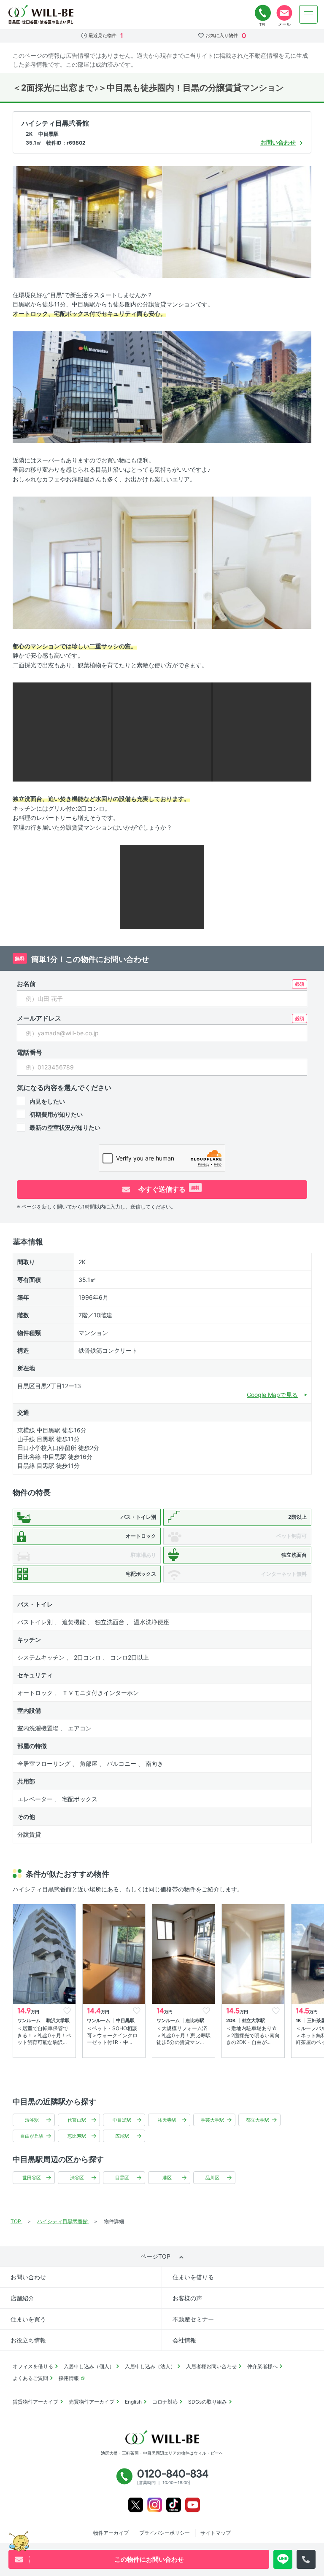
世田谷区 (32, 2178)
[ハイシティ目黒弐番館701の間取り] (162, 886)
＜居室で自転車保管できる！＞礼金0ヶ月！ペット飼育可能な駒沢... (44, 2035)
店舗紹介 (22, 2298)
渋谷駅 (32, 2120)
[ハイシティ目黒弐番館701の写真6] (162, 562)
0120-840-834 (263, 13)
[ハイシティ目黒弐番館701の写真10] (262, 732)
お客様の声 (187, 2298)
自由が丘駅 (32, 2136)
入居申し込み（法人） (150, 2366)
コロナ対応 (165, 2402)
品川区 (212, 2178)
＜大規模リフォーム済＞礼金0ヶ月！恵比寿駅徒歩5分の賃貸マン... (184, 2035)
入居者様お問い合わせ (211, 2366)
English (133, 2402)
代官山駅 (77, 2120)
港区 (167, 2178)
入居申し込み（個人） (89, 2366)
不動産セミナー (193, 2319)
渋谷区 (77, 2178)
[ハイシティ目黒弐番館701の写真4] (237, 386)
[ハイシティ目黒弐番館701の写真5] (62, 562)
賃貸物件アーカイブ (35, 2402)
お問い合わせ (28, 2277)
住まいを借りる (193, 2277)
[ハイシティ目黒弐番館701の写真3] (87, 386)
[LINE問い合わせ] (283, 2559)
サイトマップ (216, 2533)
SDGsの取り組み (208, 2402)
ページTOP (155, 2256)
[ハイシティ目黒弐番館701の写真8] (62, 732)
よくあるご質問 (30, 2378)
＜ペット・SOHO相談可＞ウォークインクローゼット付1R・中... (112, 2035)
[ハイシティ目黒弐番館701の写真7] (262, 562)
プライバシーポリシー (165, 2533)
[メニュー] (308, 14)
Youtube (193, 2505)
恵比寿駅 (77, 2136)
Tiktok (174, 2505)
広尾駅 (122, 2136)
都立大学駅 (258, 2120)
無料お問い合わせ (284, 13)
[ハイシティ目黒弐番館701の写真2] (237, 221)
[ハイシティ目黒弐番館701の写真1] (87, 221)
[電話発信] (306, 2559)
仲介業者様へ (262, 2366)
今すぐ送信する (168, 1189)
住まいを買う (28, 2319)
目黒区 (122, 2178)
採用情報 (69, 2378)
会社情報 (184, 2340)
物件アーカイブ (111, 2533)
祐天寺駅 (167, 2120)
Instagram (155, 2505)
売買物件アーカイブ (92, 2402)
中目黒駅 (122, 2120)
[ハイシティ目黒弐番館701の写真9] (162, 732)
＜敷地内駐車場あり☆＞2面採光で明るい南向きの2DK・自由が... (253, 2035)
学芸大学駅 (212, 2120)
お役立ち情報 (28, 2340)
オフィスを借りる (33, 2366)
